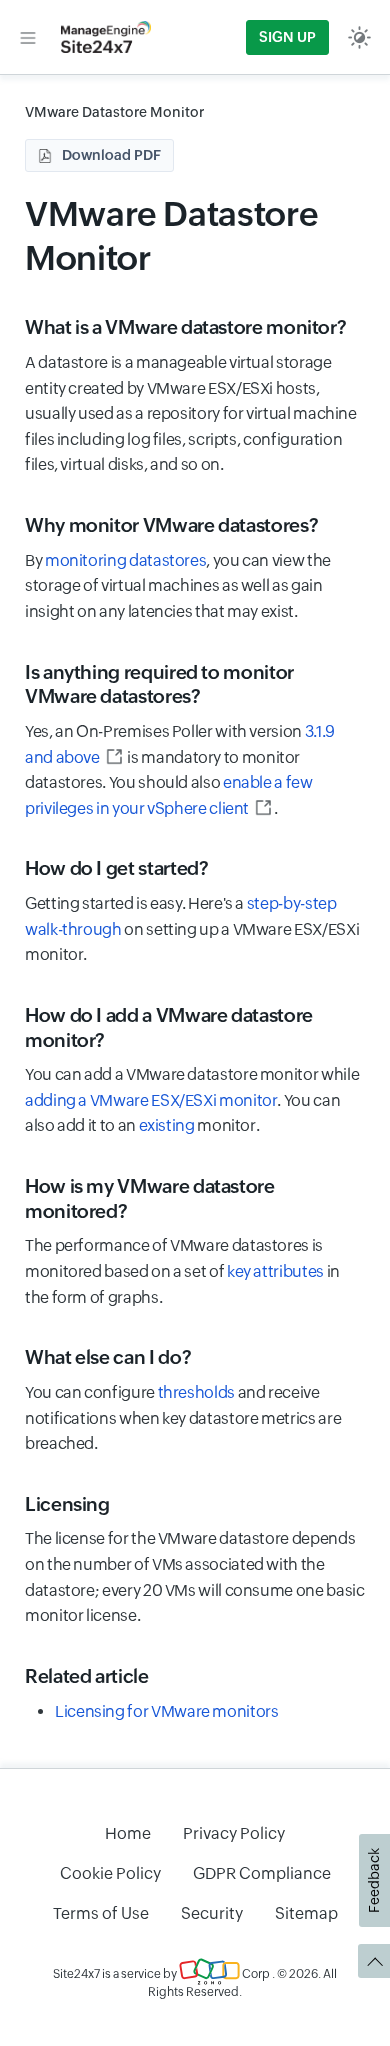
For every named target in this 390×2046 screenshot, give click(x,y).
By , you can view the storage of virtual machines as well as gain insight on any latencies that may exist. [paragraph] (178, 586)
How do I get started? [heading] (116, 868)
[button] (28, 37)
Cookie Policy (110, 1873)
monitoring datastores (125, 560)
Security (212, 1913)
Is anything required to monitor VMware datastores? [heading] (159, 684)
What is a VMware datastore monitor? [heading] (185, 327)
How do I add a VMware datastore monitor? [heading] (169, 1027)
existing (167, 1125)
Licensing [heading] (67, 1504)
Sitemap (306, 1913)
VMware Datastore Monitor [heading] (171, 235)
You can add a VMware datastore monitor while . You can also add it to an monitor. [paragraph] (192, 1100)
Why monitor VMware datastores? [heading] (171, 525)
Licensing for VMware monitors (167, 1711)
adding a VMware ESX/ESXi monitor (151, 1100)
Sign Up (287, 37)
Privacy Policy (234, 1833)
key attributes (275, 1271)
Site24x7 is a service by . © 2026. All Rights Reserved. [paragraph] (195, 1983)
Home (128, 1833)
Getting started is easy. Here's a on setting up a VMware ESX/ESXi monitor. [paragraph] (192, 929)
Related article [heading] (87, 1676)
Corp (255, 1974)
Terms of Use (101, 1913)
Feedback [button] (374, 1880)
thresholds (196, 1392)
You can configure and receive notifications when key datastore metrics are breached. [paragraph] (183, 1418)
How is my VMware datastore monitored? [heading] (150, 1198)
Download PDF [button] (111, 155)
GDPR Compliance (262, 1873)
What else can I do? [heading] (108, 1357)
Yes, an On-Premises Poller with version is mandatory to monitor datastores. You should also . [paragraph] (180, 770)
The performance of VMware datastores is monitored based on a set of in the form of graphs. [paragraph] (182, 1271)
